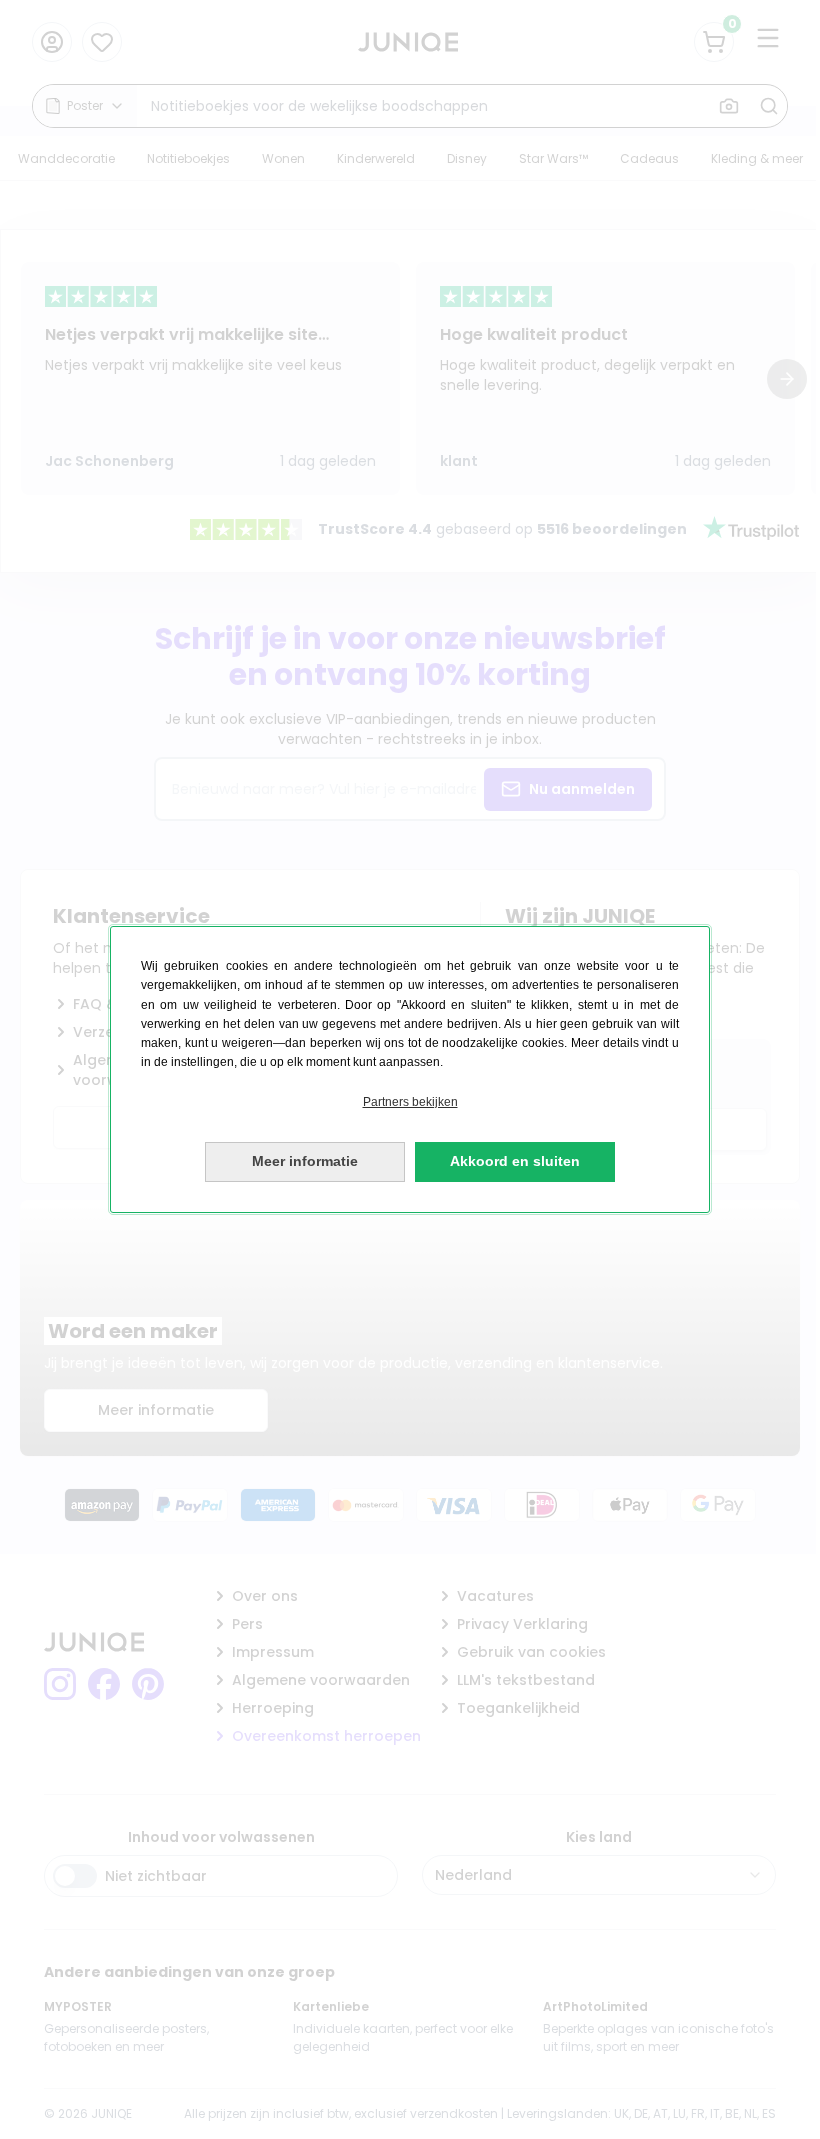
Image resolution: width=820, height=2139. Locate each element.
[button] (410, 1102)
